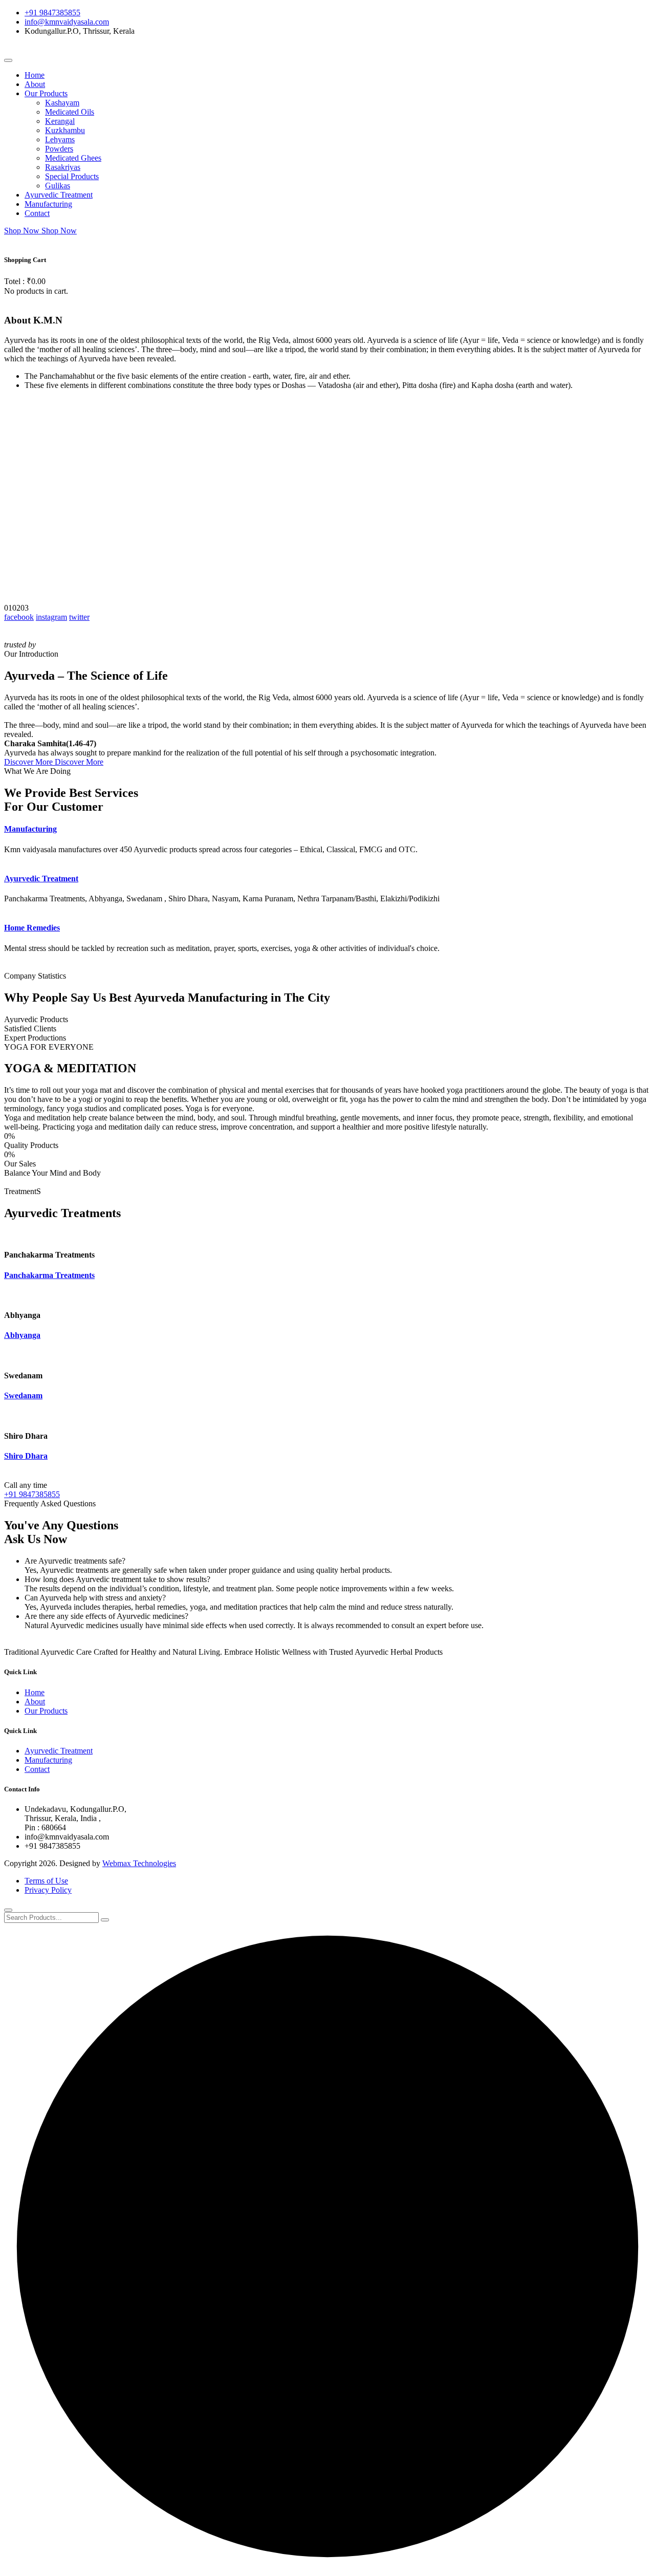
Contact (37, 213)
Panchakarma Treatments (49, 1275)
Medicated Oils (70, 112)
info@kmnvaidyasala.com (67, 22)
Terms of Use (46, 1881)
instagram (51, 617)
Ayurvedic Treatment (59, 195)
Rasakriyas (63, 167)
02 (16, 608)
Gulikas (58, 186)
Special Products (72, 176)
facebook (19, 617)
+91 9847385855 (52, 13)
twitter (79, 617)
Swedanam (23, 1395)
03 (25, 608)
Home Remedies (32, 928)
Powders (59, 149)
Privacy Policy (48, 1890)
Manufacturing (48, 204)
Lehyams (60, 139)
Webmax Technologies (139, 1863)
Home (35, 75)
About (35, 84)
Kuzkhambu (65, 130)
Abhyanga (22, 1335)
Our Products (46, 93)
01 (8, 608)
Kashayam (62, 103)
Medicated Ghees (73, 158)
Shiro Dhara (26, 1456)
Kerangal (60, 121)
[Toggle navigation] (8, 60)
